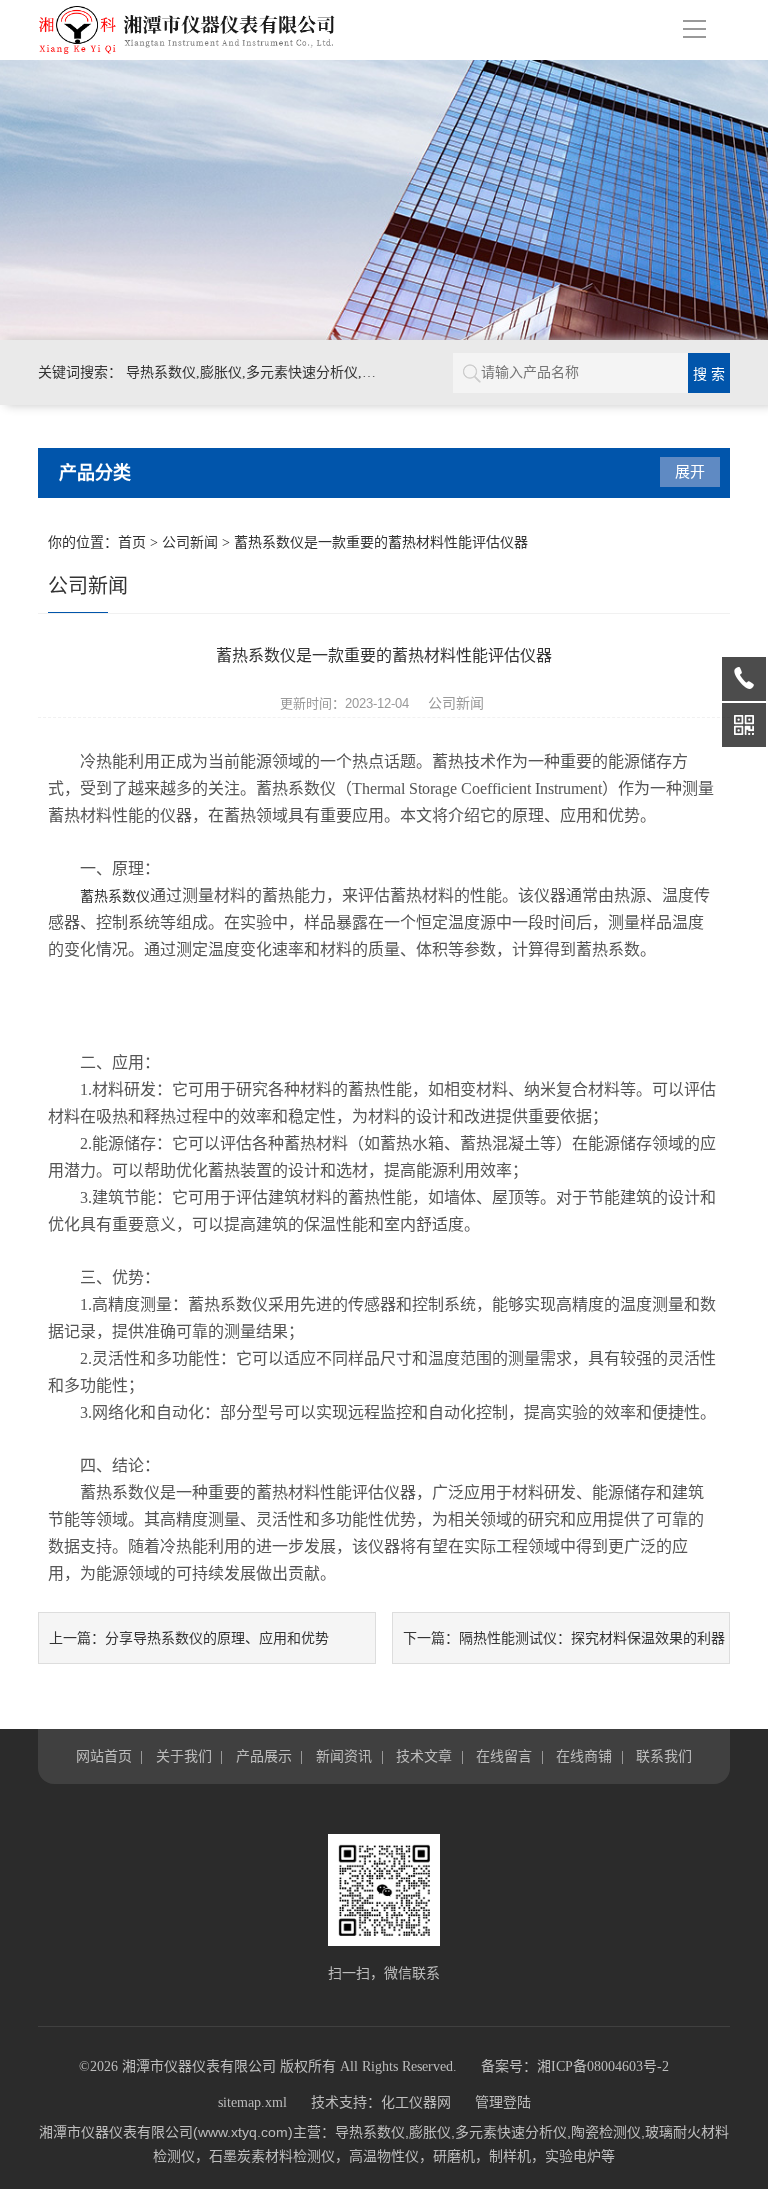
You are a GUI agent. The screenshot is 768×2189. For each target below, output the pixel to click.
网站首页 (104, 1756)
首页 (132, 542)
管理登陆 (503, 2102)
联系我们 (664, 1756)
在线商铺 (584, 1756)
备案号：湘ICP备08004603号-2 (575, 2066)
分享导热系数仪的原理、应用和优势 (217, 1638)
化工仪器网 (416, 2102)
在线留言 (504, 1756)
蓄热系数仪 (115, 896)
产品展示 (264, 1756)
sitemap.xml (252, 2102)
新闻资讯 (344, 1756)
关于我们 (184, 1756)
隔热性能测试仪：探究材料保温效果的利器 (592, 1638)
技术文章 (424, 1756)
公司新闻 (190, 542)
